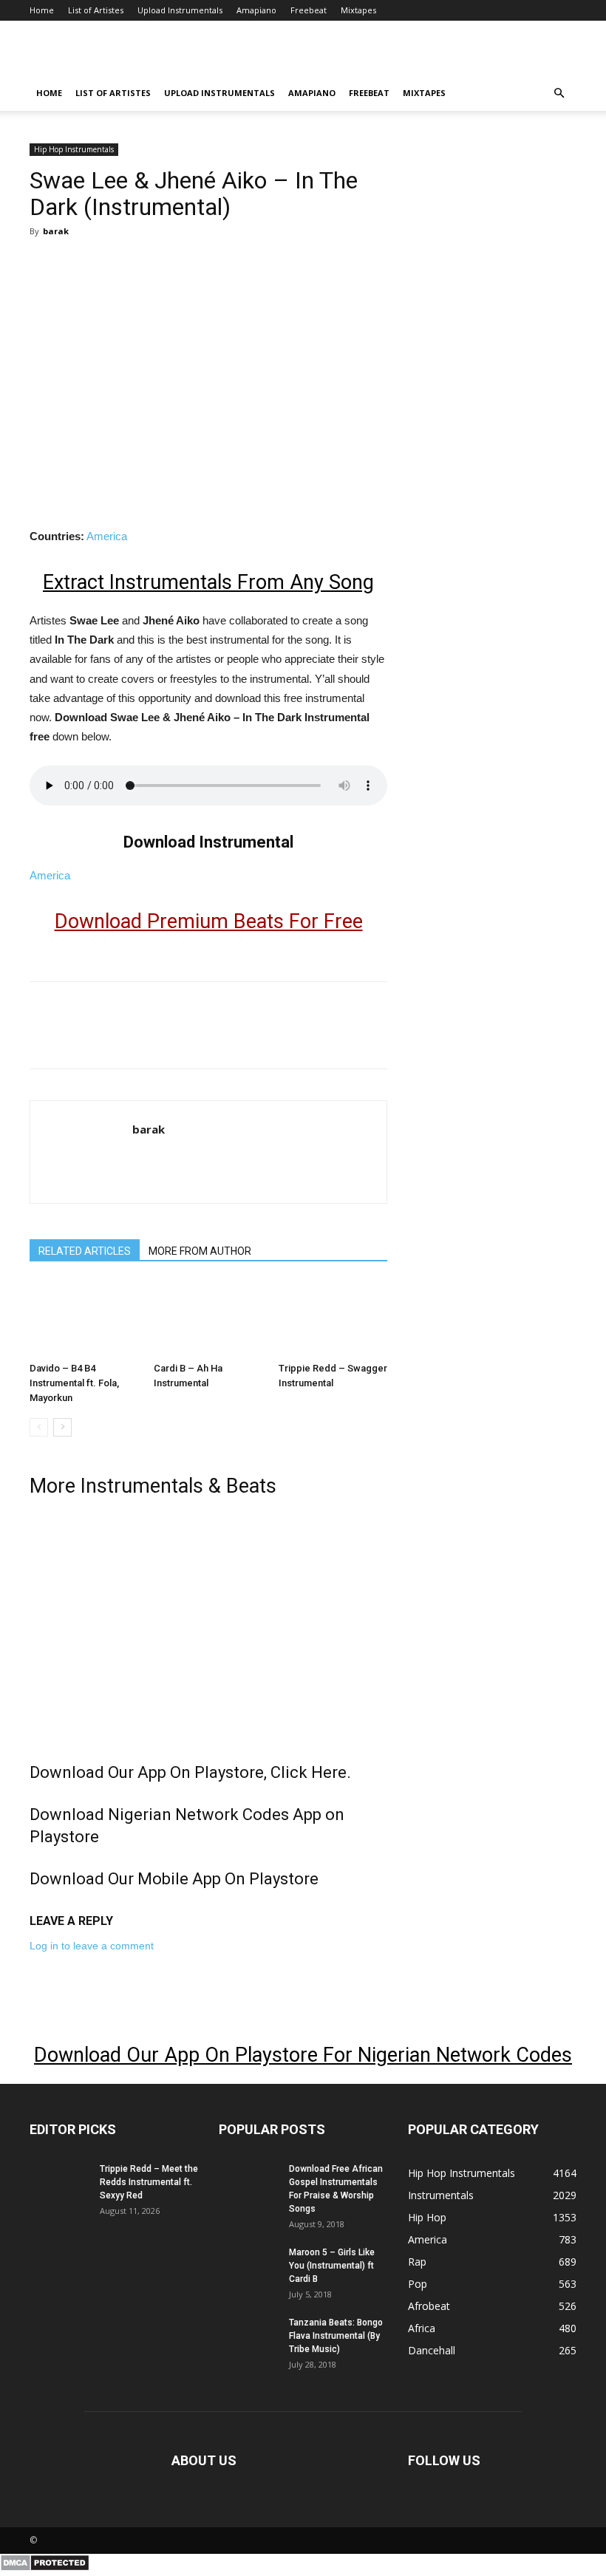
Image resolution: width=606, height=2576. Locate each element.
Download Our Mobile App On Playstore (174, 1879)
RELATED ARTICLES (85, 1251)
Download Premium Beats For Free (209, 921)
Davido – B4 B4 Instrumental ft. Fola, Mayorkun (74, 1383)
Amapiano (256, 10)
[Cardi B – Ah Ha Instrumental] (208, 1319)
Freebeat (309, 10)
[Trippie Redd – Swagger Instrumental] (333, 1319)
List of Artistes (96, 10)
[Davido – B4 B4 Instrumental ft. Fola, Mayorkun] (84, 1319)
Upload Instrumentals (180, 10)
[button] (559, 93)
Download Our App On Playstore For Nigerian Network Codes (303, 2055)
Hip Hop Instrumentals (74, 149)
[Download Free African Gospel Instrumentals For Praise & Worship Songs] (248, 2183)
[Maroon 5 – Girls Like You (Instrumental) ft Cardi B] (248, 2266)
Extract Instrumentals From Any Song (208, 582)
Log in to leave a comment (92, 1946)
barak (56, 231)
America (107, 536)
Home (42, 10)
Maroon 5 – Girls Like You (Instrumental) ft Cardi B (332, 2266)
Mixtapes (358, 10)
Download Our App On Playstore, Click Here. (190, 1772)
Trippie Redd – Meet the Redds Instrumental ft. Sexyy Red (149, 2182)
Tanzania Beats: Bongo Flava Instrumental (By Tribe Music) (336, 2336)
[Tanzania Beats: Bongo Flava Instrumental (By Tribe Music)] (248, 2337)
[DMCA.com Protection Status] (45, 2568)
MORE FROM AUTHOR (200, 1251)
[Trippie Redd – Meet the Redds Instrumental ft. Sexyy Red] (59, 2183)
